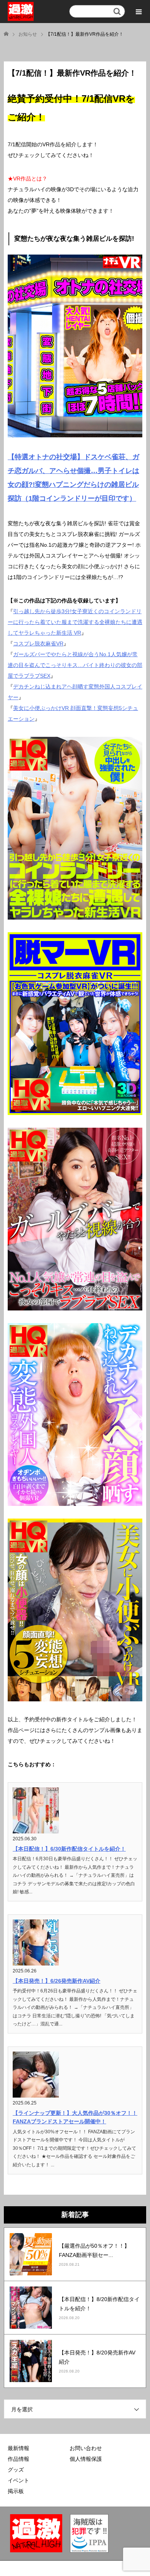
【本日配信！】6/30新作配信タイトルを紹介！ (69, 1849)
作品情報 (18, 2459)
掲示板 (16, 2491)
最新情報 (18, 2448)
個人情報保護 (86, 2459)
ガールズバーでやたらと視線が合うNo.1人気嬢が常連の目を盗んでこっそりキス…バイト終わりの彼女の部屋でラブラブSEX (75, 665)
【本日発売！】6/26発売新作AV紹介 (57, 1981)
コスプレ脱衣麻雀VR (38, 644)
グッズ (16, 2470)
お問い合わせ (86, 2448)
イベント (18, 2480)
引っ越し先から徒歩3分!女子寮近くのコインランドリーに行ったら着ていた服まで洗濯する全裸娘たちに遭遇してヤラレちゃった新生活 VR (75, 622)
